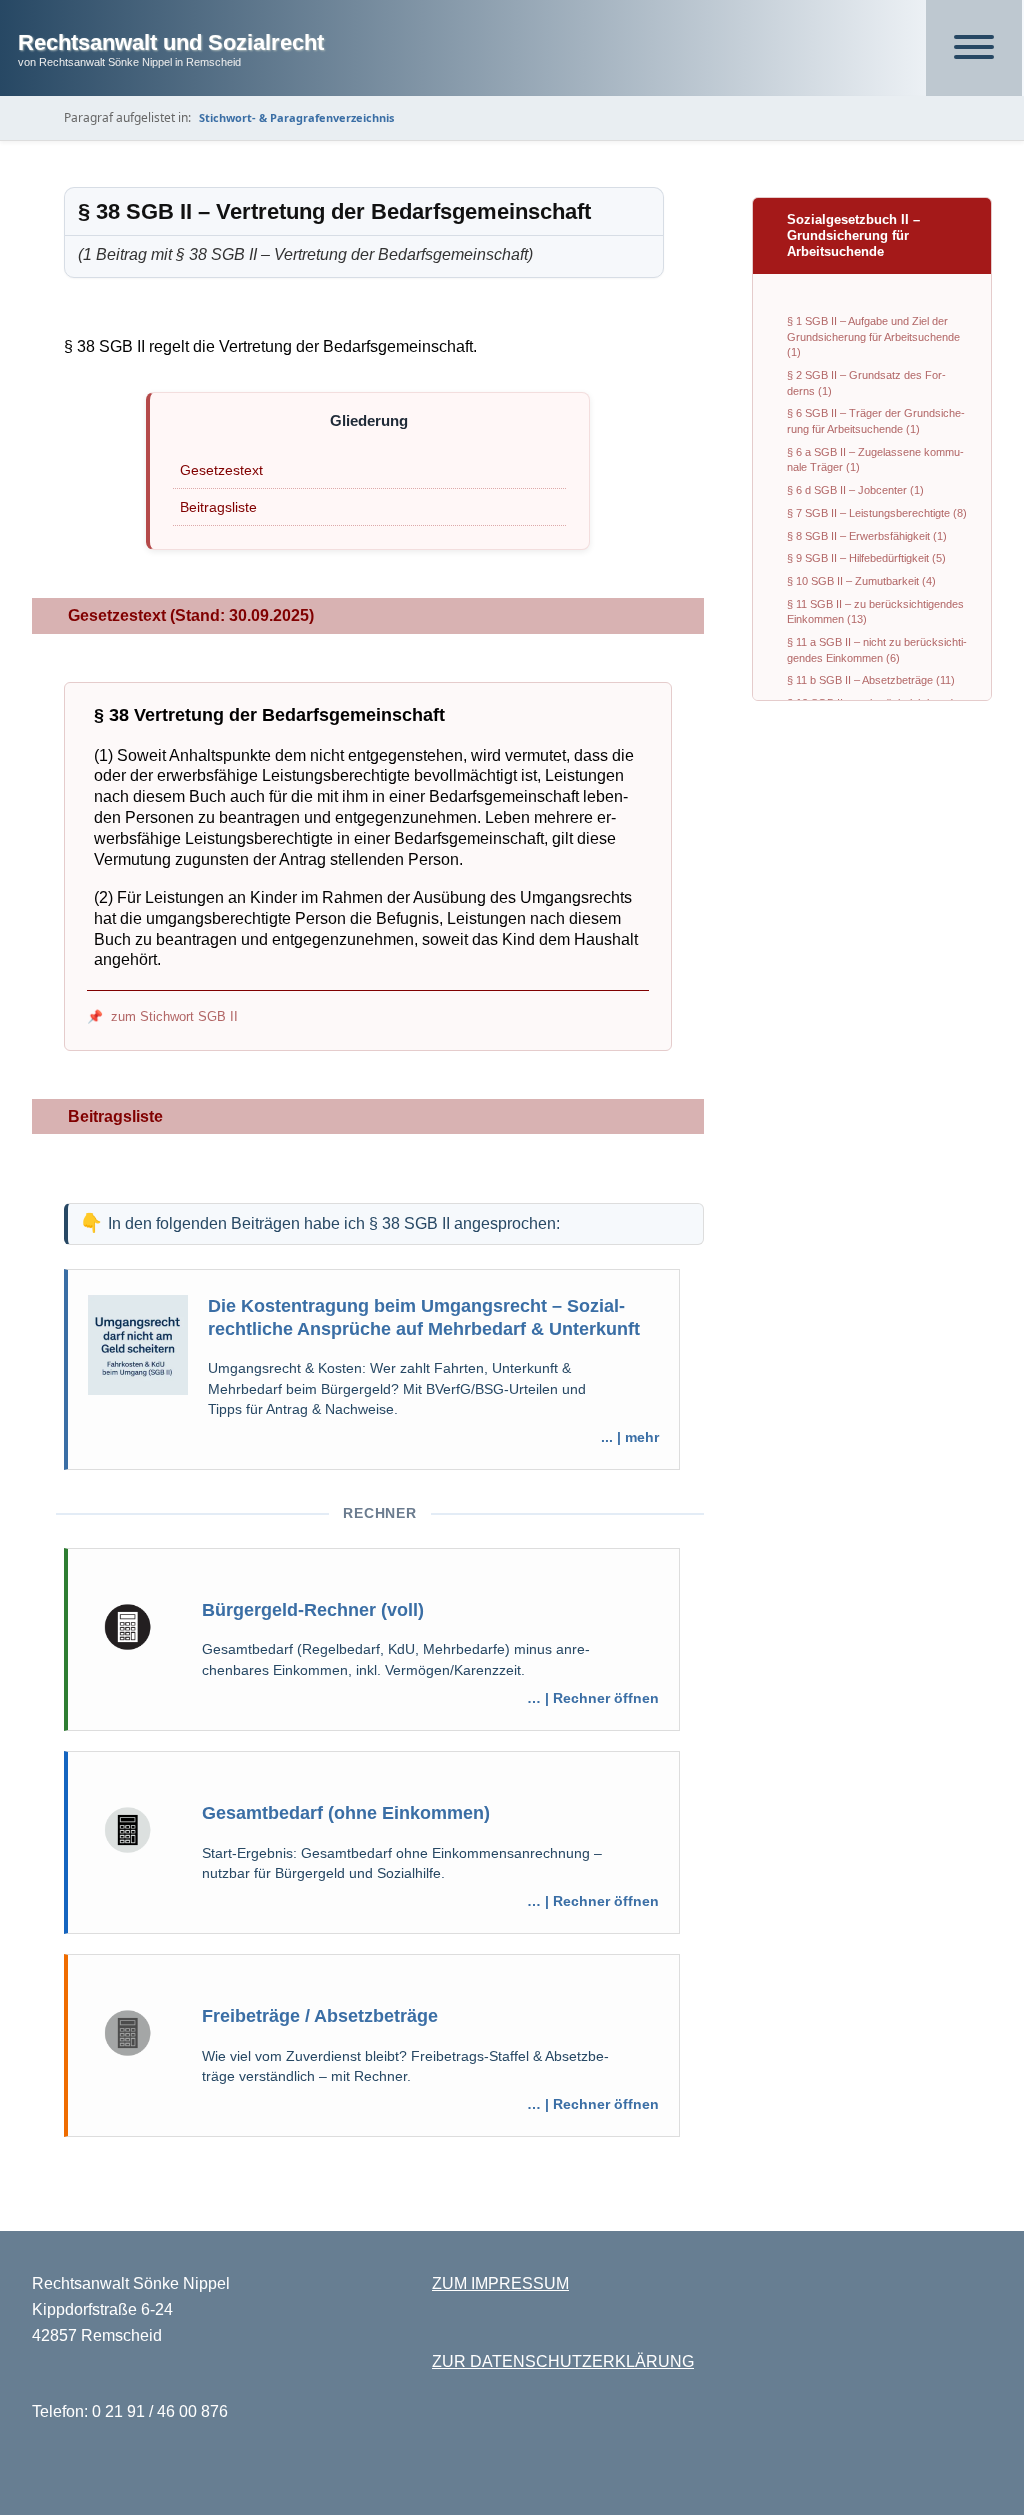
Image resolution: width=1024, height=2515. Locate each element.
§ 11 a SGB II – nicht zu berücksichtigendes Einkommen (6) (877, 650)
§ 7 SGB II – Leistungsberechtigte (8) (877, 513)
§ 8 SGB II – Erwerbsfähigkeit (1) (867, 536)
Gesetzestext (221, 470)
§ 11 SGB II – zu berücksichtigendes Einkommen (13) (875, 612)
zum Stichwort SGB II (174, 1016)
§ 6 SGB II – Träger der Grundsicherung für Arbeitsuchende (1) (876, 421)
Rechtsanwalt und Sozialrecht (171, 42)
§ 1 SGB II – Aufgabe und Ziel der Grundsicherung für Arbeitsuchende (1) (873, 336)
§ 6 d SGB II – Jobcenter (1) (855, 490)
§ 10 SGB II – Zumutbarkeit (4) (861, 581)
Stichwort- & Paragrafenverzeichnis (296, 117)
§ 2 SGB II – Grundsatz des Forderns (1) (866, 383)
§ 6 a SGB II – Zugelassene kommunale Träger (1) (875, 460)
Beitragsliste (218, 507)
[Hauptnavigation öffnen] (974, 48)
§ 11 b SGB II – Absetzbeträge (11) (871, 680)
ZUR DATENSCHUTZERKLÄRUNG (563, 2361)
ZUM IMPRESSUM (500, 2283)
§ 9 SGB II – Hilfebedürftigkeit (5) (866, 558)
